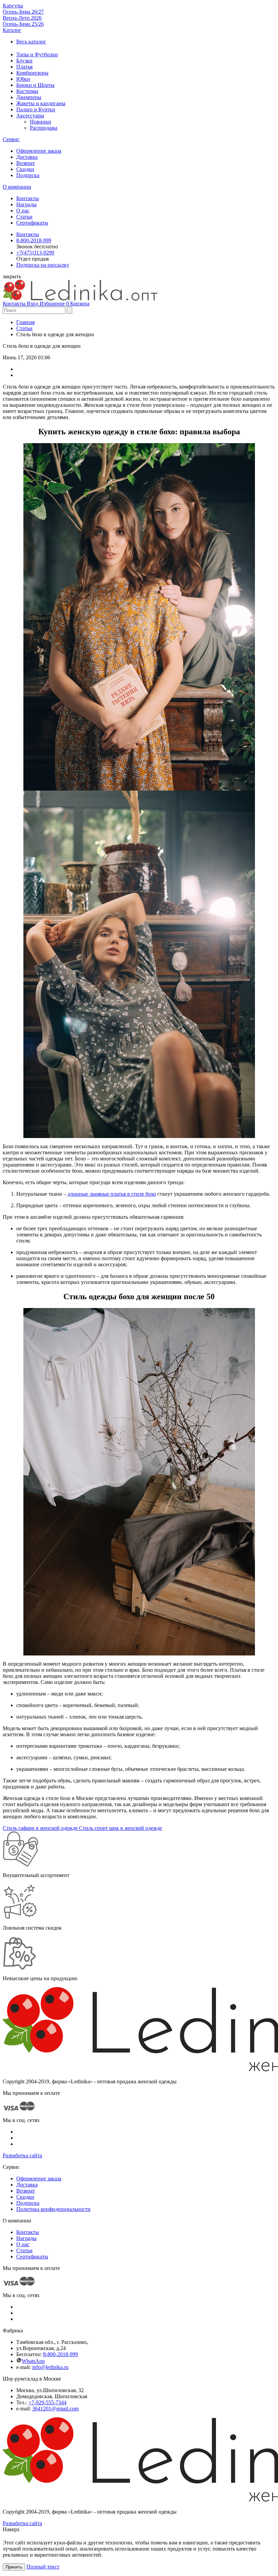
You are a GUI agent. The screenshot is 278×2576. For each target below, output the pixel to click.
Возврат (26, 163)
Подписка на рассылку (43, 265)
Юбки (23, 79)
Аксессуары (30, 116)
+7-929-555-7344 (47, 2402)
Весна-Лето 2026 (22, 18)
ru (66, 2367)
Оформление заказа (39, 151)
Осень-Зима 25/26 (23, 24)
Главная (25, 322)
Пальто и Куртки (36, 109)
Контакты (28, 198)
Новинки (41, 122)
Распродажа (44, 128)
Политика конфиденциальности (53, 2209)
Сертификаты (32, 223)
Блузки (24, 61)
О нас (23, 211)
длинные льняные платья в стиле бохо (112, 1194)
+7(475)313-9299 (35, 253)
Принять (14, 2567)
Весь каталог (31, 42)
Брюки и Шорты (35, 85)
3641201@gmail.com (55, 2409)
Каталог (12, 30)
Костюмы (27, 91)
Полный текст (43, 2567)
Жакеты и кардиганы (41, 103)
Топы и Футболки (37, 54)
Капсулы (13, 6)
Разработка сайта (22, 2155)
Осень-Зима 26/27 (23, 12)
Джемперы (29, 97)
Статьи (24, 217)
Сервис (11, 139)
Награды (26, 204)
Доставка (27, 157)
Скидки (25, 169)
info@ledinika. (48, 2367)
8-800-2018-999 (34, 240)
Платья (24, 67)
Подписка (28, 175)
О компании (17, 187)
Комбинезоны (32, 73)
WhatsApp (33, 2361)
